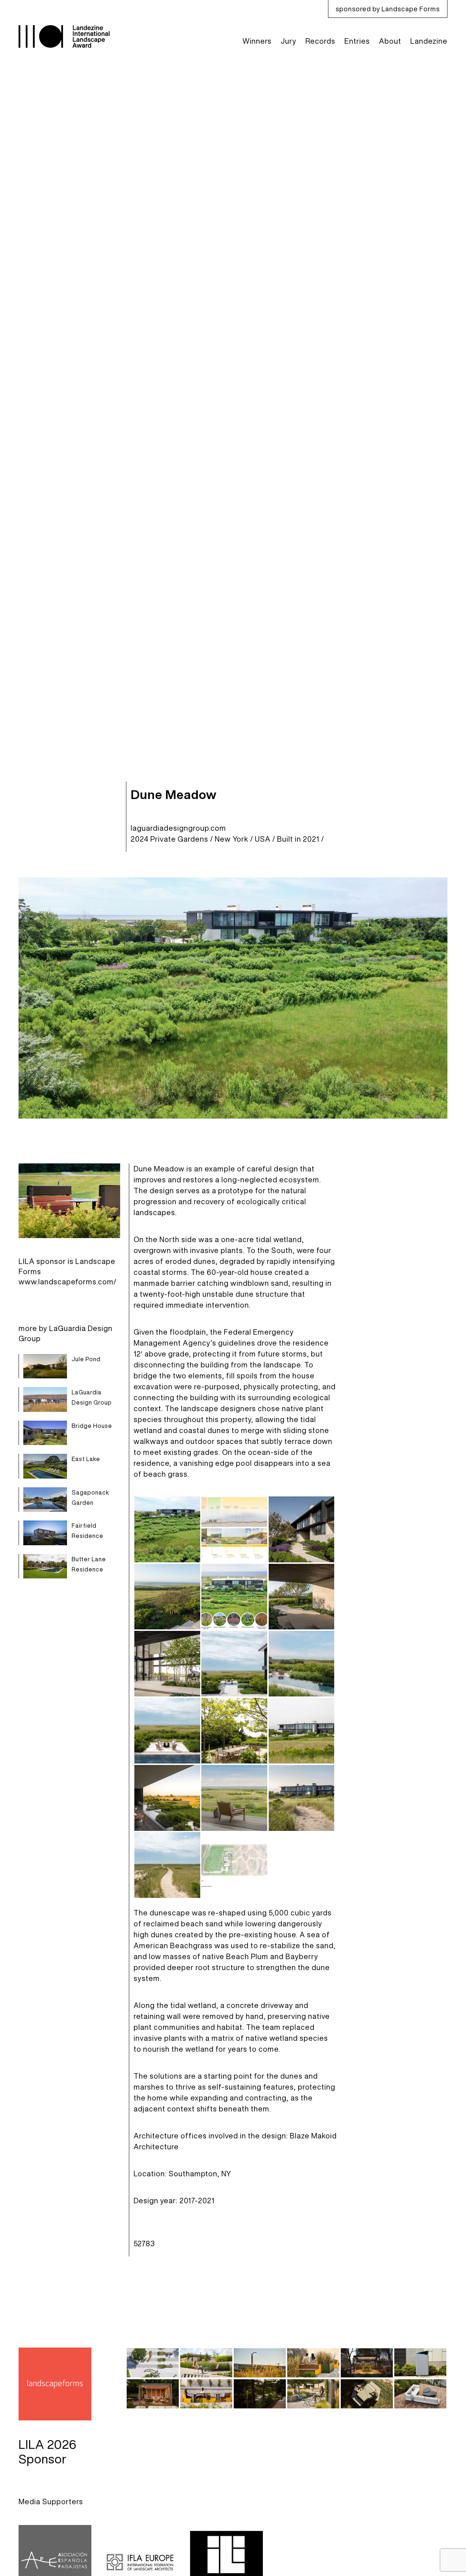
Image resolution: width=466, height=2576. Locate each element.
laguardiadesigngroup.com (178, 828)
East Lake (86, 1459)
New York (232, 839)
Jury (289, 41)
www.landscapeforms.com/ (68, 1282)
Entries (357, 41)
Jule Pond (86, 1359)
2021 (311, 839)
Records (320, 41)
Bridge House (92, 1426)
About (390, 41)
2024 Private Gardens (169, 839)
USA (263, 839)
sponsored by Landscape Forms (388, 9)
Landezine (429, 41)
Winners (257, 41)
